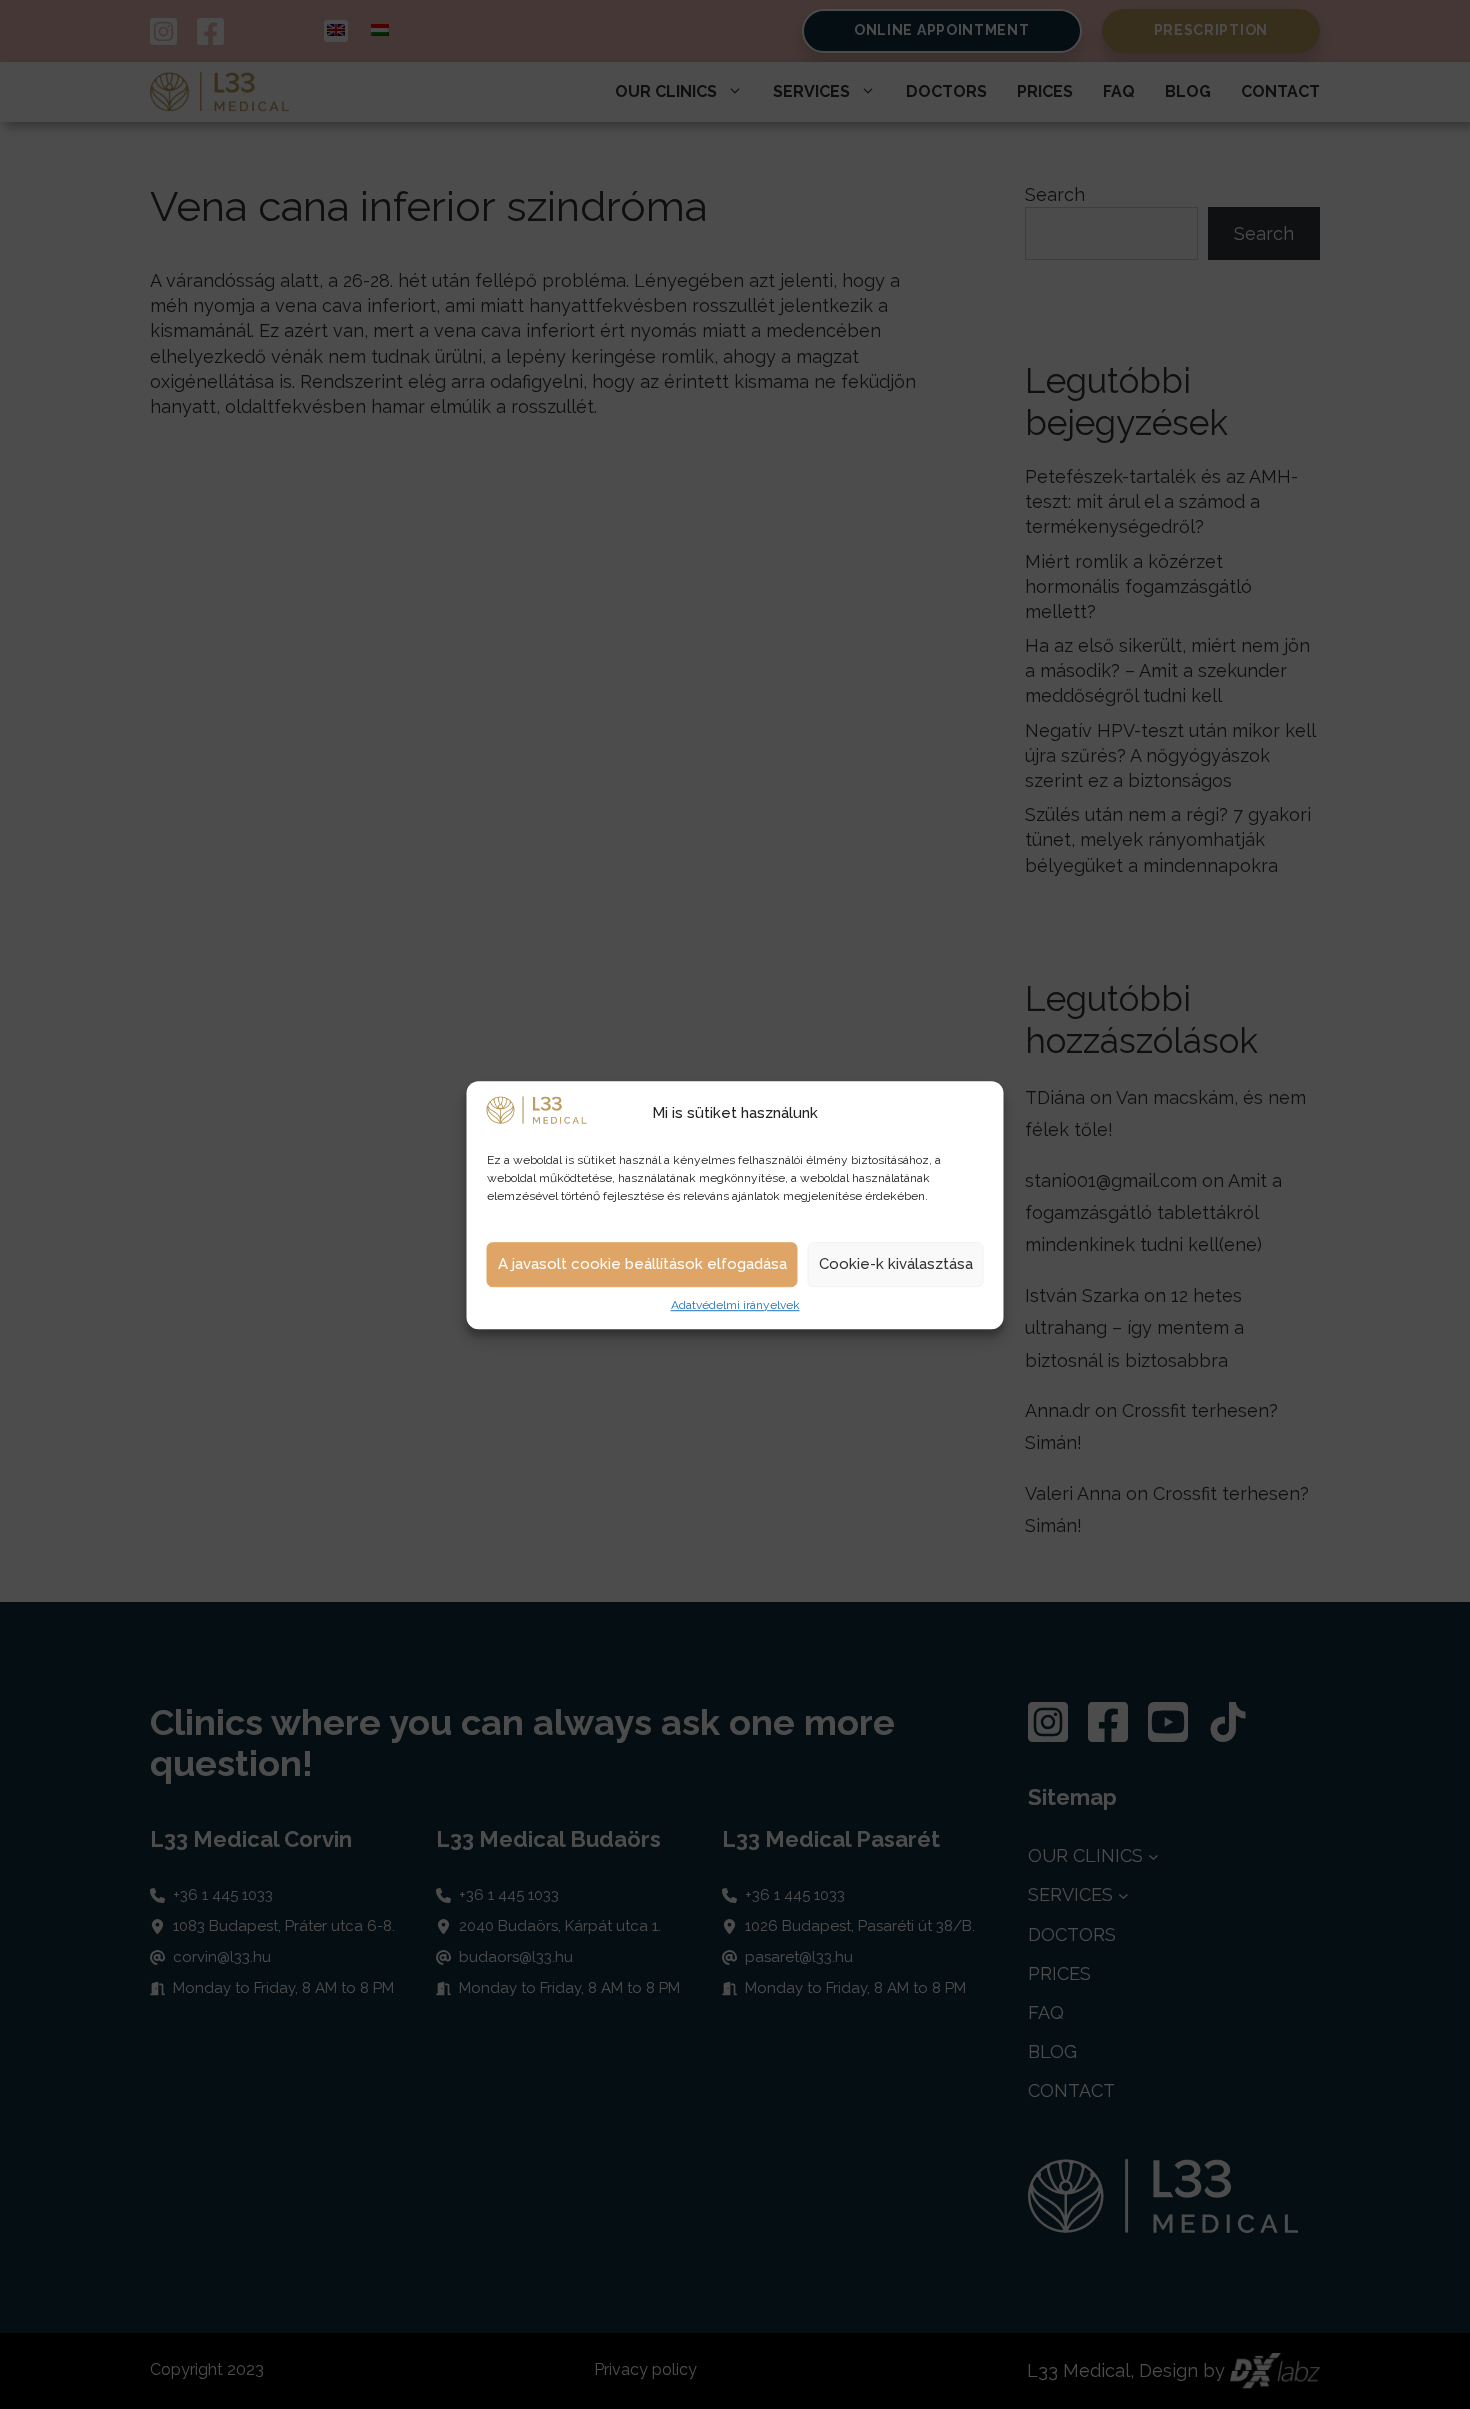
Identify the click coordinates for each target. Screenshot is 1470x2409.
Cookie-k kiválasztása (896, 1264)
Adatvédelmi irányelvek (735, 1305)
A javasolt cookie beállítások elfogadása (642, 1264)
